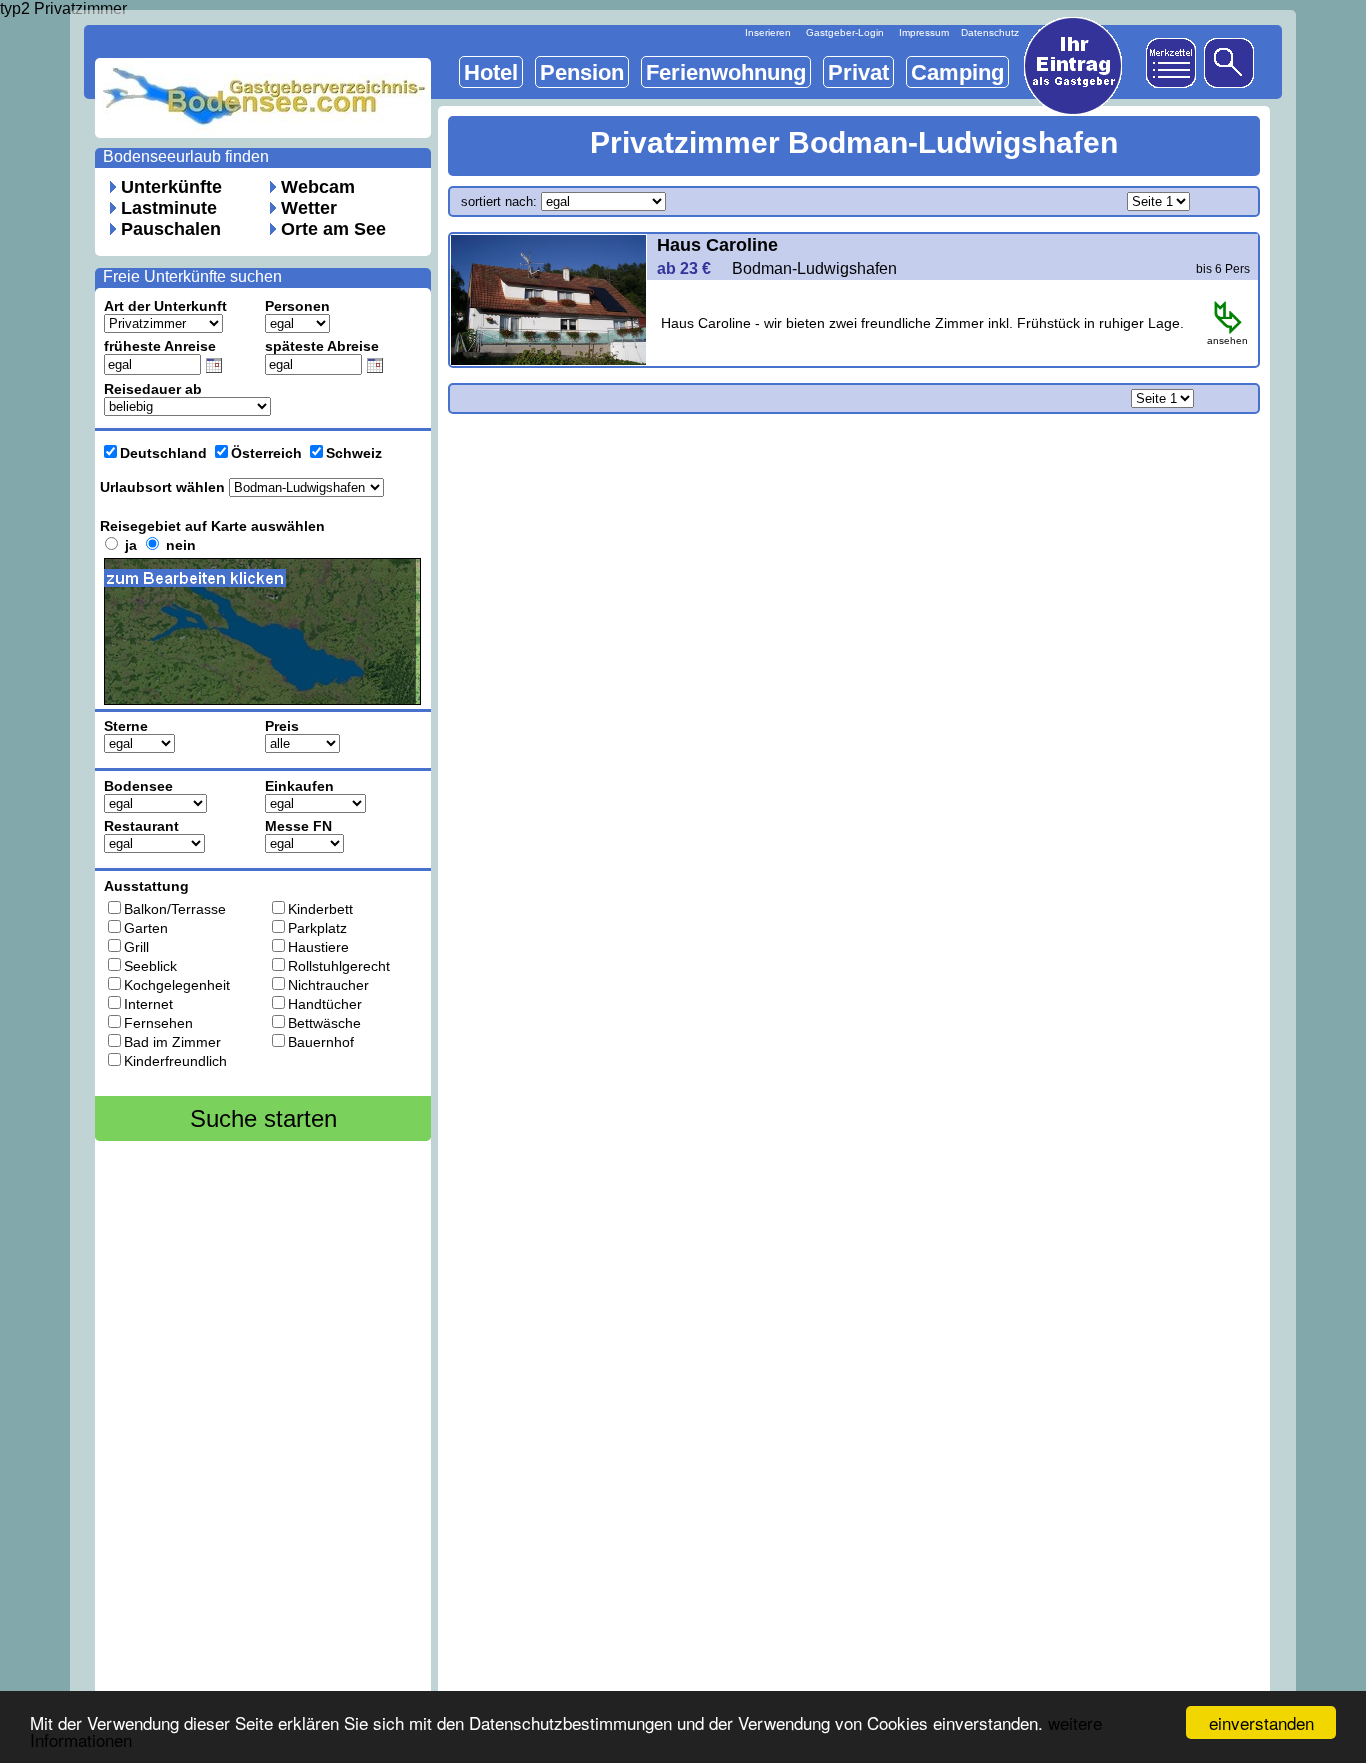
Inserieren (768, 32)
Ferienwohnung (726, 72)
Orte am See (333, 229)
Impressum (924, 32)
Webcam (318, 187)
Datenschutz (990, 32)
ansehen (1227, 340)
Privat (858, 72)
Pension (582, 72)
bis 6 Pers (1223, 269)
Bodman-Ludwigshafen (814, 268)
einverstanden (1261, 1722)
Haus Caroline (717, 245)
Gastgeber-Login (845, 32)
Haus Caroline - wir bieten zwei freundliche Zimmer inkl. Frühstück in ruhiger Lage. (922, 323)
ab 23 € (692, 268)
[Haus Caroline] (548, 359)
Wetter (309, 208)
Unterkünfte (171, 187)
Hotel (491, 72)
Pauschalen (171, 229)
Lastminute (169, 208)
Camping (957, 72)
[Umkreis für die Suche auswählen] (275, 712)
